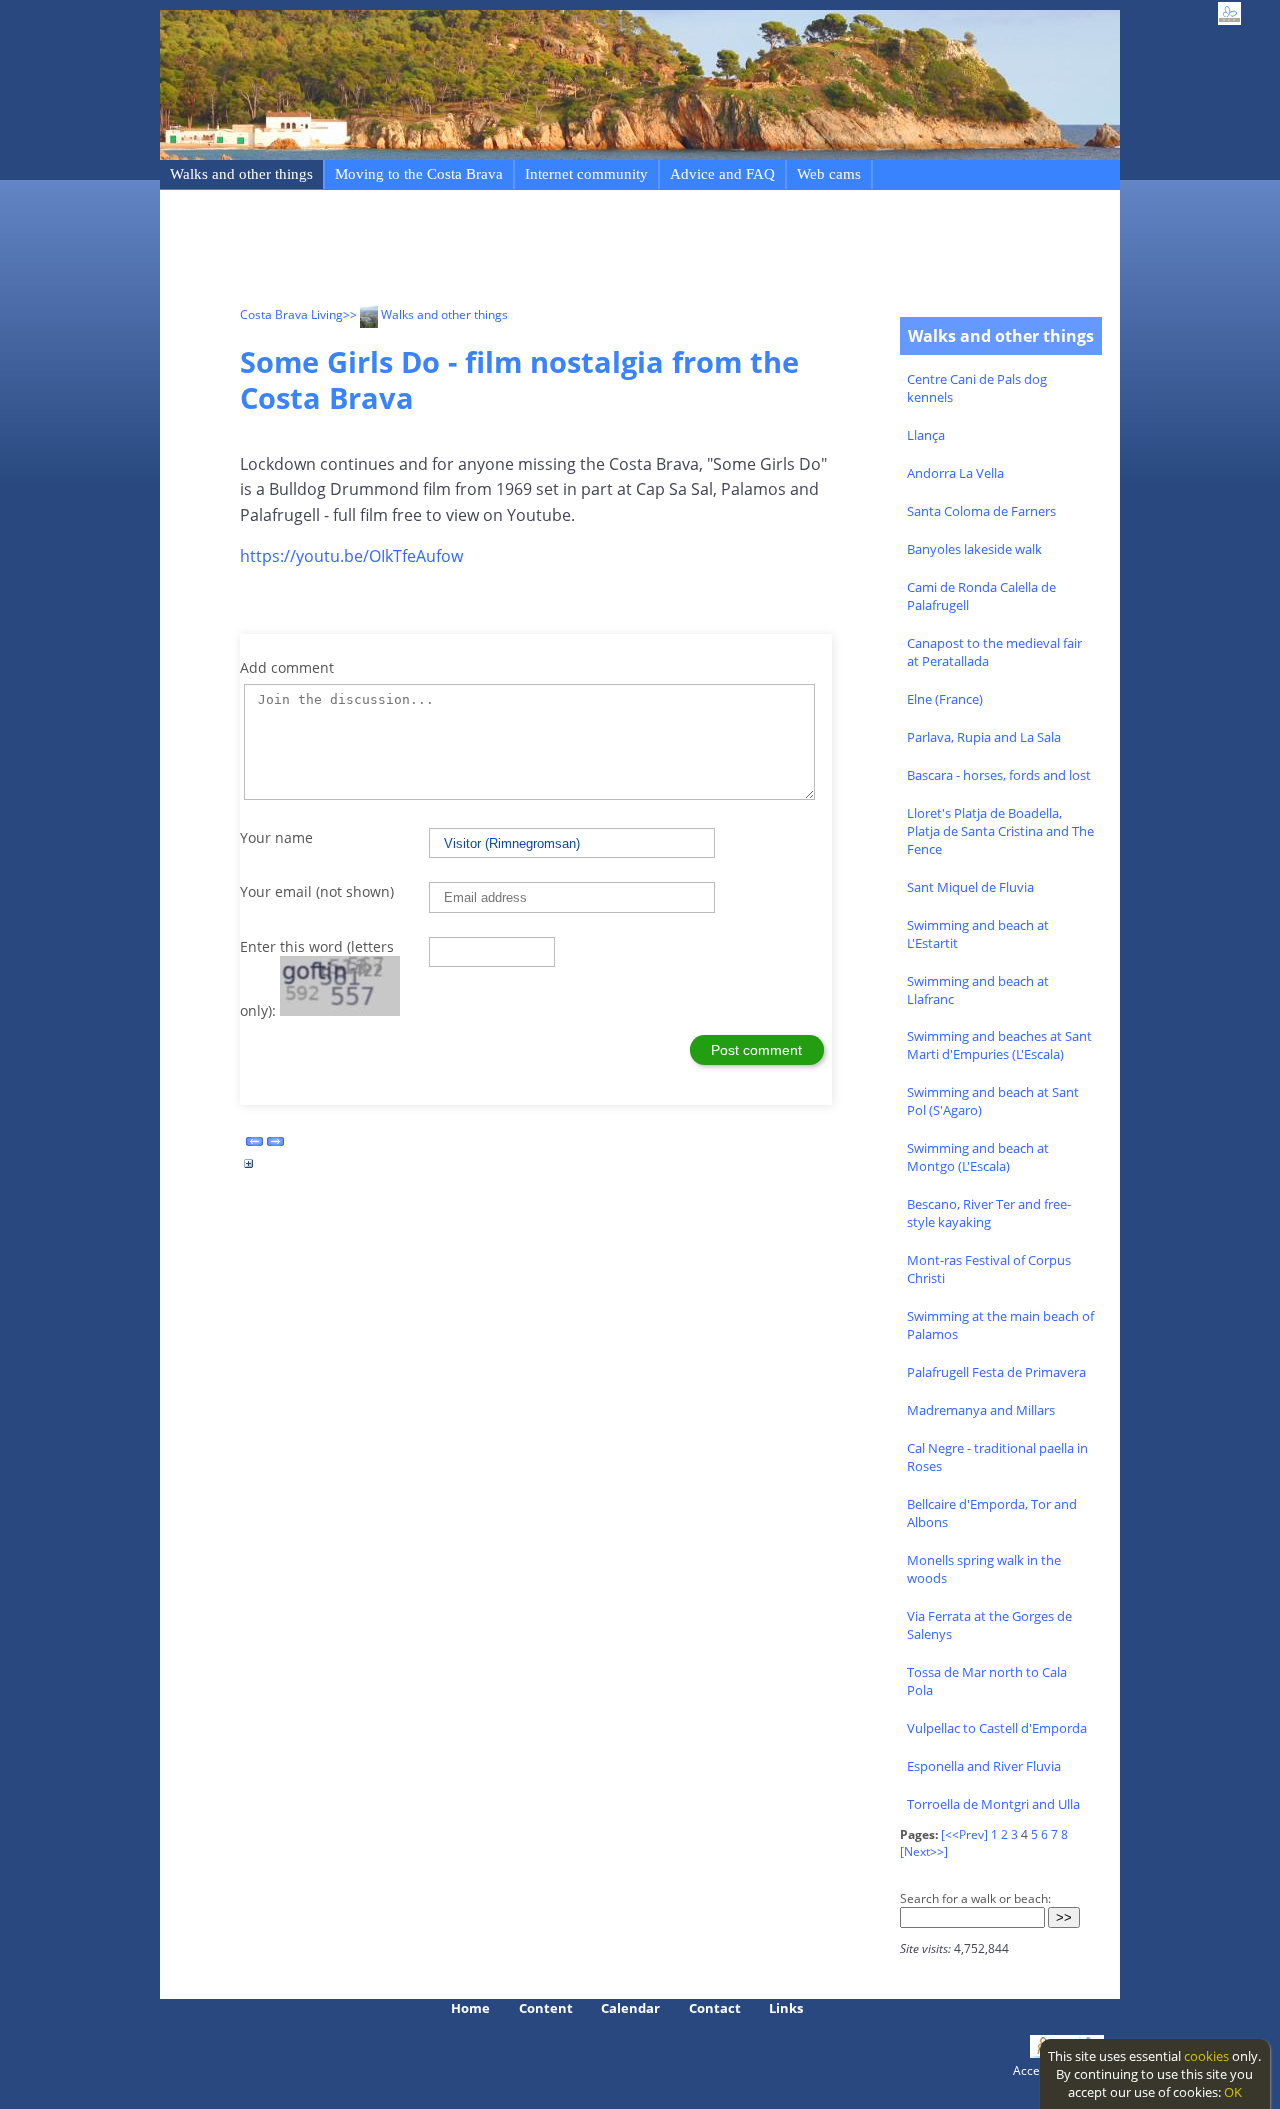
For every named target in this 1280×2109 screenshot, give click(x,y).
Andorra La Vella (955, 473)
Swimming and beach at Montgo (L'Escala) (978, 1157)
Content (546, 2008)
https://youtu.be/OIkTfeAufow (351, 556)
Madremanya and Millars (981, 1410)
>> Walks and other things (425, 314)
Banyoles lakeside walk (974, 549)
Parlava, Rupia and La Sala (984, 737)
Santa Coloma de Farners (981, 511)
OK (1233, 2092)
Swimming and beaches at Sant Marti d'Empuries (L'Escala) (999, 1045)
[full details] (249, 1169)
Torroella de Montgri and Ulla (993, 1804)
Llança (926, 435)
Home (470, 2008)
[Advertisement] (604, 251)
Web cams (829, 174)
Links (786, 2008)
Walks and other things (241, 174)
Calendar (630, 2008)
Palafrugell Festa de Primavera (996, 1372)
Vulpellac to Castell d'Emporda (997, 1728)
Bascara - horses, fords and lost (999, 775)
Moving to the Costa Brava (419, 174)
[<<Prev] (964, 1834)
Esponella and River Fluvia (984, 1766)
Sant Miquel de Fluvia (970, 887)
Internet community (586, 174)
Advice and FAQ (722, 174)
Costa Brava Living (291, 314)
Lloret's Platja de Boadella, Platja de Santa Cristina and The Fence (1000, 831)
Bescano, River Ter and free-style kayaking (989, 1213)
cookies (1206, 2056)
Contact (715, 2008)
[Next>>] (924, 1851)
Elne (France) (945, 699)
